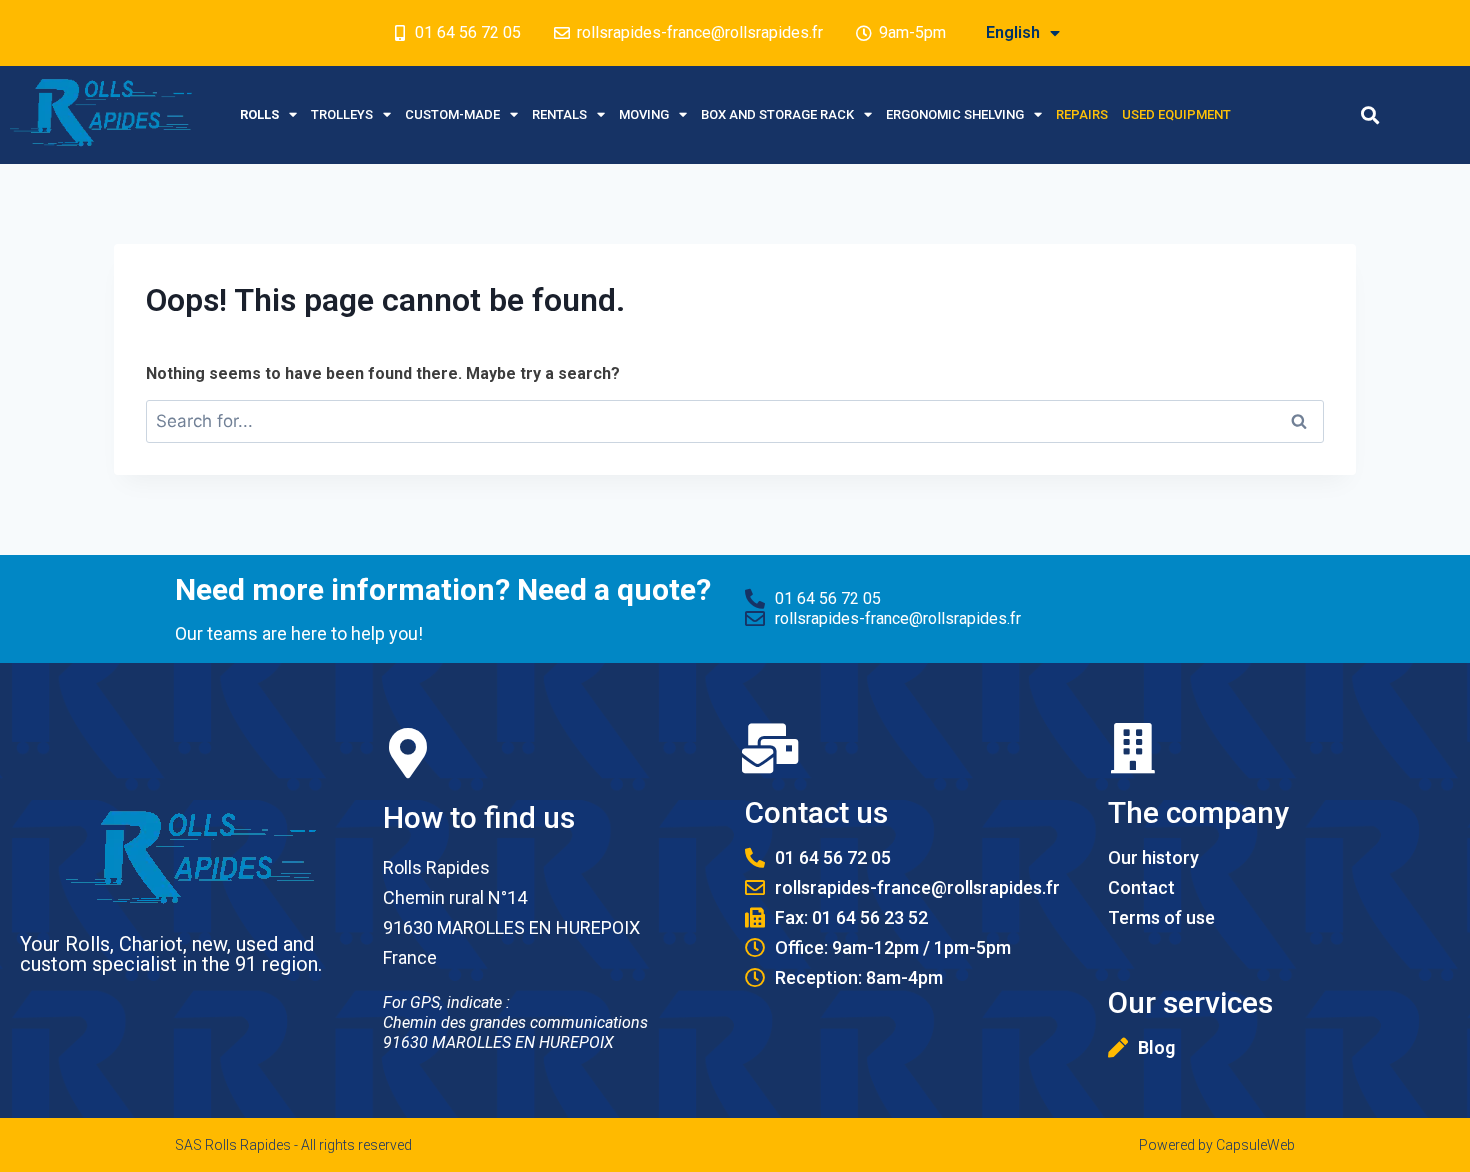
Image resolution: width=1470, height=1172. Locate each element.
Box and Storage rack (777, 114)
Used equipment (1176, 114)
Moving (644, 114)
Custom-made (452, 114)
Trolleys (342, 114)
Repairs (1082, 114)
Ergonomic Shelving (955, 114)
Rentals (559, 114)
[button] (1369, 114)
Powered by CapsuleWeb (1217, 1145)
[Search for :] (735, 421)
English (1013, 32)
